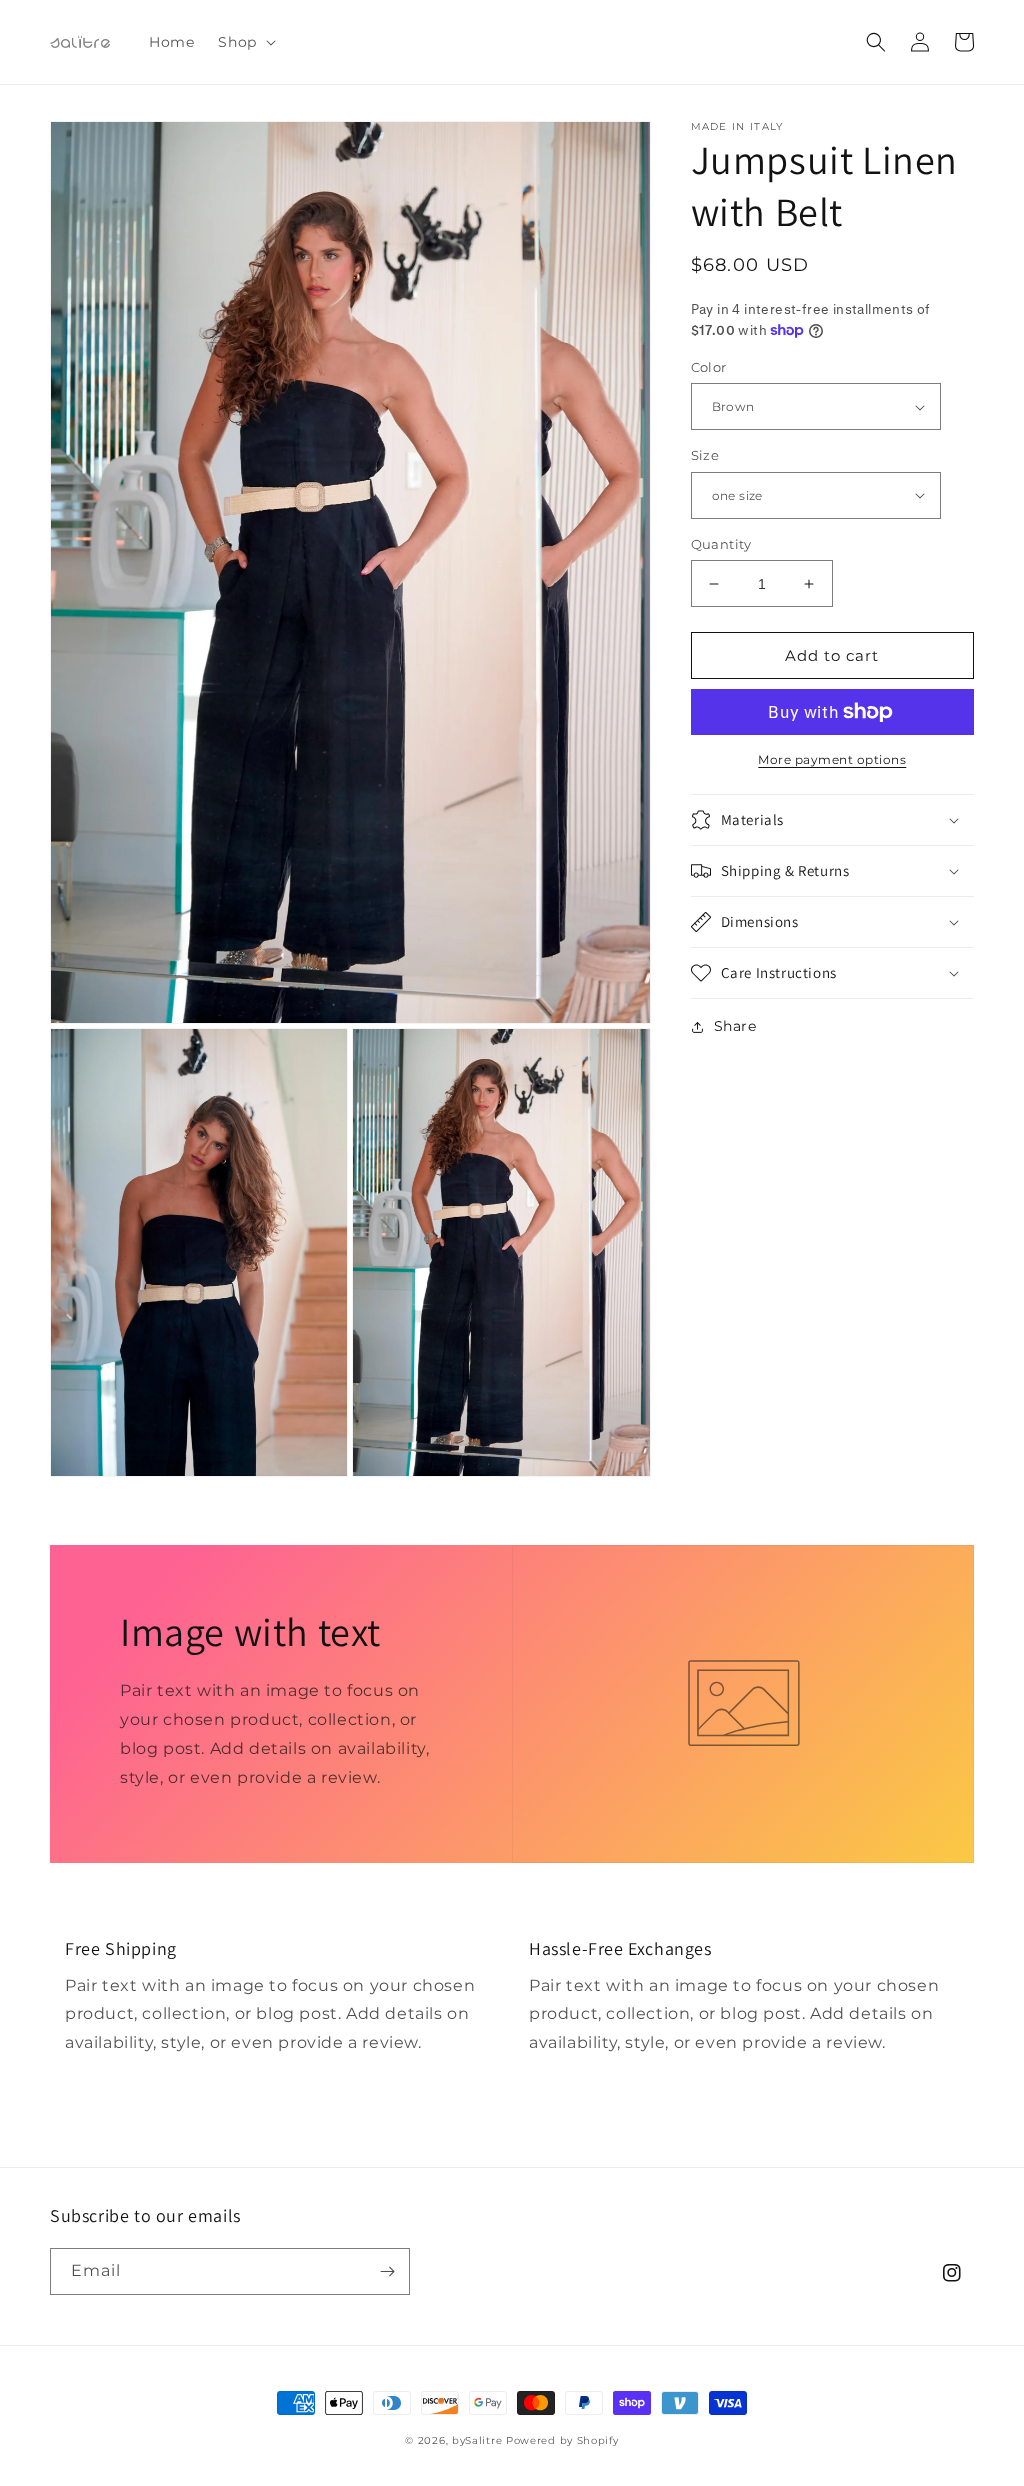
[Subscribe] (387, 2271)
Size (705, 455)
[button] (244, 42)
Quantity (721, 544)
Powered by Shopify (562, 2440)
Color (709, 367)
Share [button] (735, 1026)
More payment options (832, 759)
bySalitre (477, 2440)
